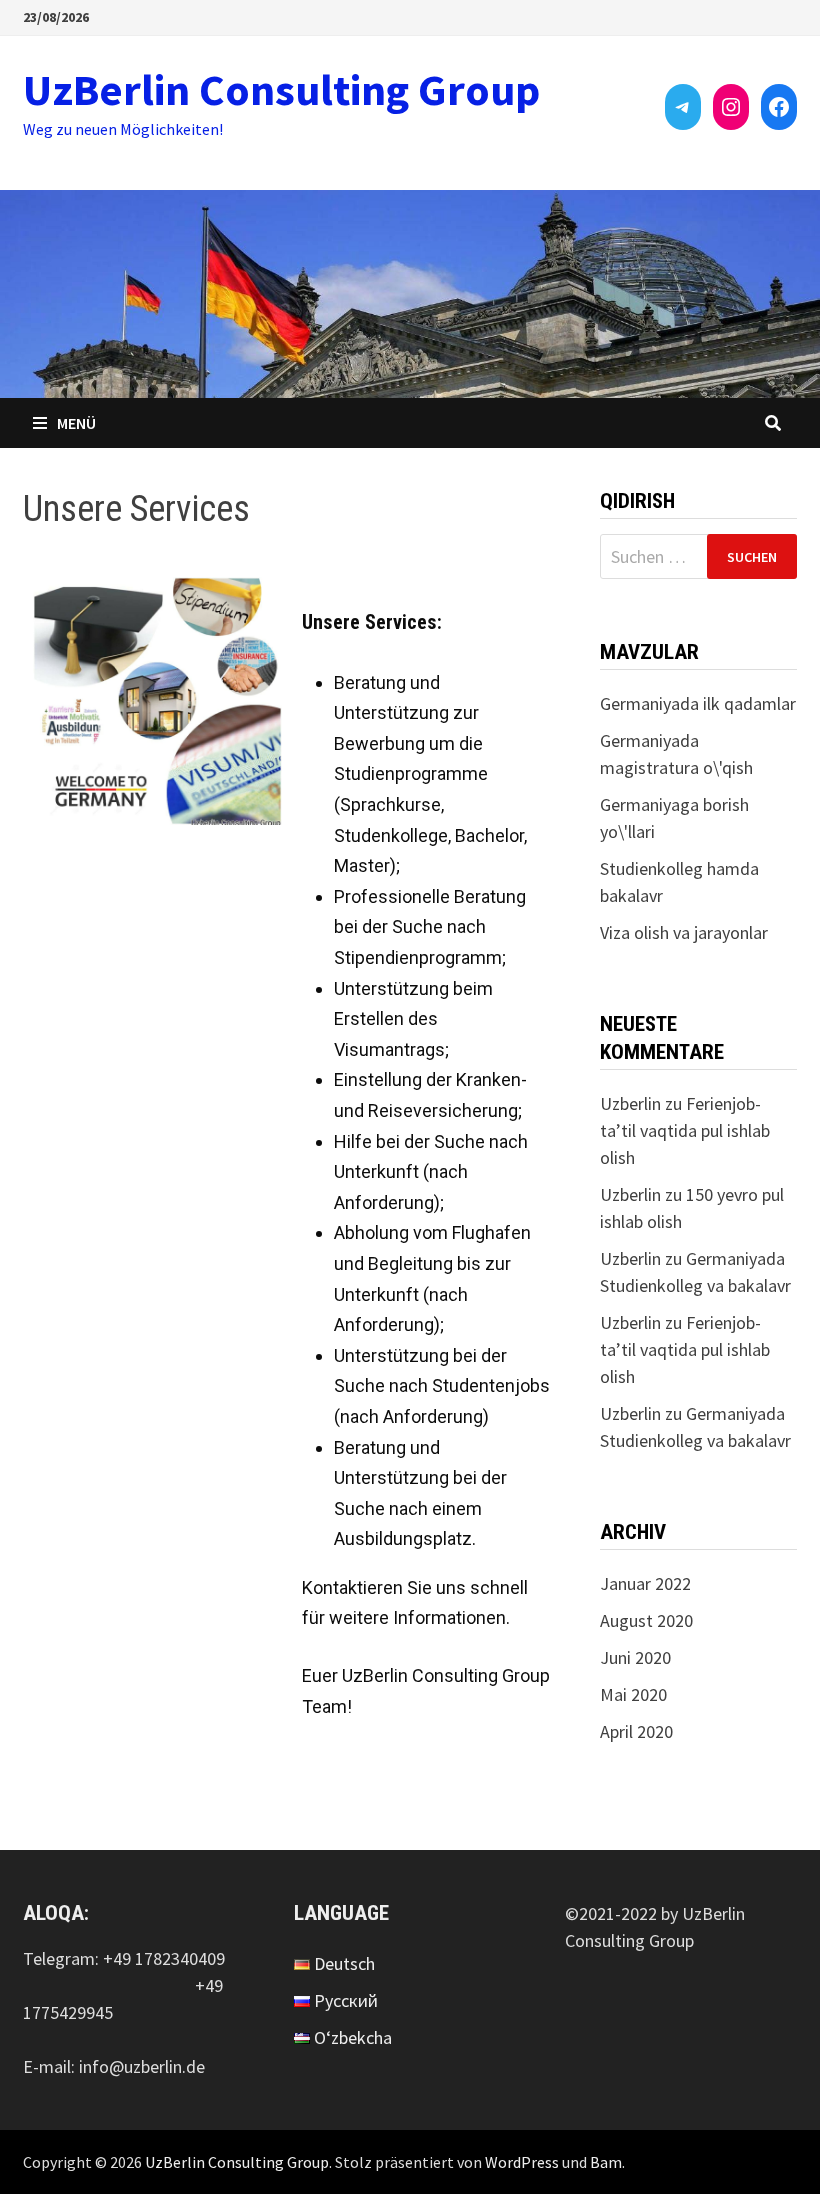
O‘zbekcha (353, 2037)
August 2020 (646, 1620)
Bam (606, 2162)
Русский (346, 2000)
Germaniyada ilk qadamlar (698, 703)
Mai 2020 (633, 1694)
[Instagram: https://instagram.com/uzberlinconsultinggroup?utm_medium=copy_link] (731, 107)
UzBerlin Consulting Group (281, 89)
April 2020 (636, 1731)
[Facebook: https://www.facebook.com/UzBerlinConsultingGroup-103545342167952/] (779, 107)
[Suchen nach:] (698, 556)
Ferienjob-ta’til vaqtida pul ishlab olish (685, 1130)
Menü (76, 423)
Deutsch (344, 1963)
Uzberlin (630, 1103)
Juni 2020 (635, 1657)
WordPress (522, 2162)
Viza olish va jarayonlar (684, 932)
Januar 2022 (645, 1583)
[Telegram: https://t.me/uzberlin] (683, 107)
